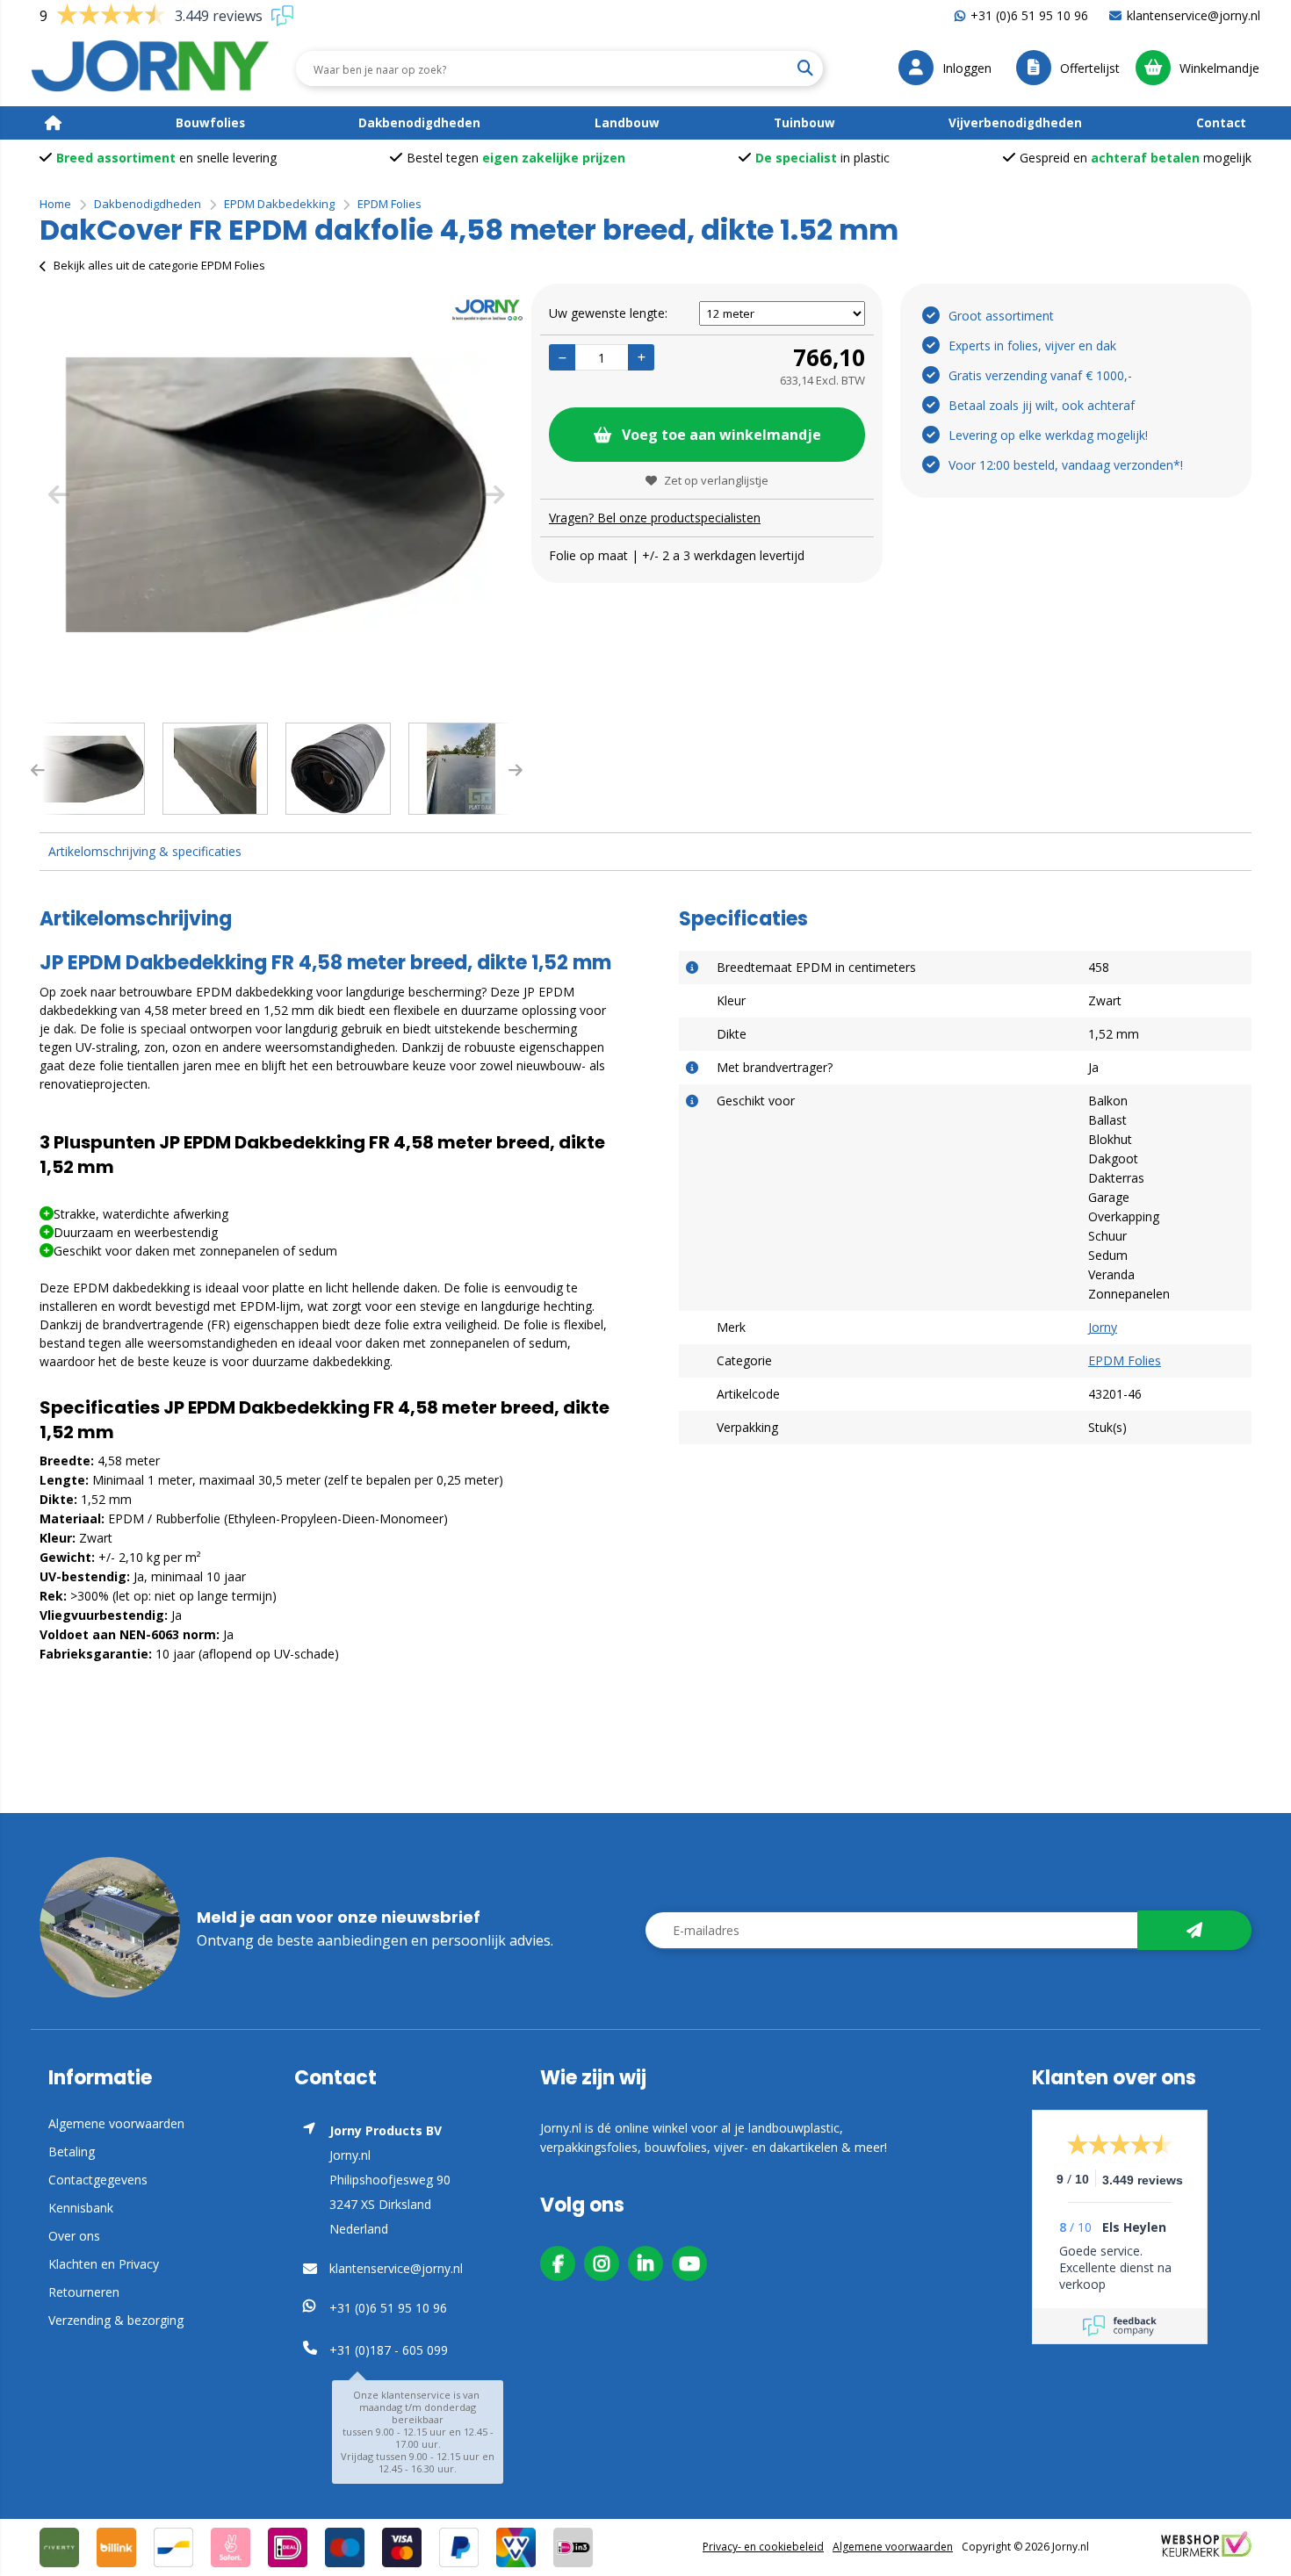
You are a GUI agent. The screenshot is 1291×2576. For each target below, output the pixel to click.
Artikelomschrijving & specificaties (145, 851)
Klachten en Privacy (104, 2264)
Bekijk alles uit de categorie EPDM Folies (159, 265)
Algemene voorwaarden (116, 2123)
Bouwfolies (210, 123)
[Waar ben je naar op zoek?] (804, 68)
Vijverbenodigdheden (1015, 123)
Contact (1221, 123)
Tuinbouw (804, 123)
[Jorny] (151, 68)
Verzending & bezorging (116, 2320)
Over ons (74, 2236)
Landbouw (627, 123)
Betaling (72, 2151)
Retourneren (84, 2292)
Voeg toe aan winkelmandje (721, 435)
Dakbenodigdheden (419, 123)
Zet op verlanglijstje (716, 480)
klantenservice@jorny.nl (1194, 15)
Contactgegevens (98, 2180)
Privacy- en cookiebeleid (763, 2547)
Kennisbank (81, 2208)
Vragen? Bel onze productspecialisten (655, 518)
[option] (277, 494)
